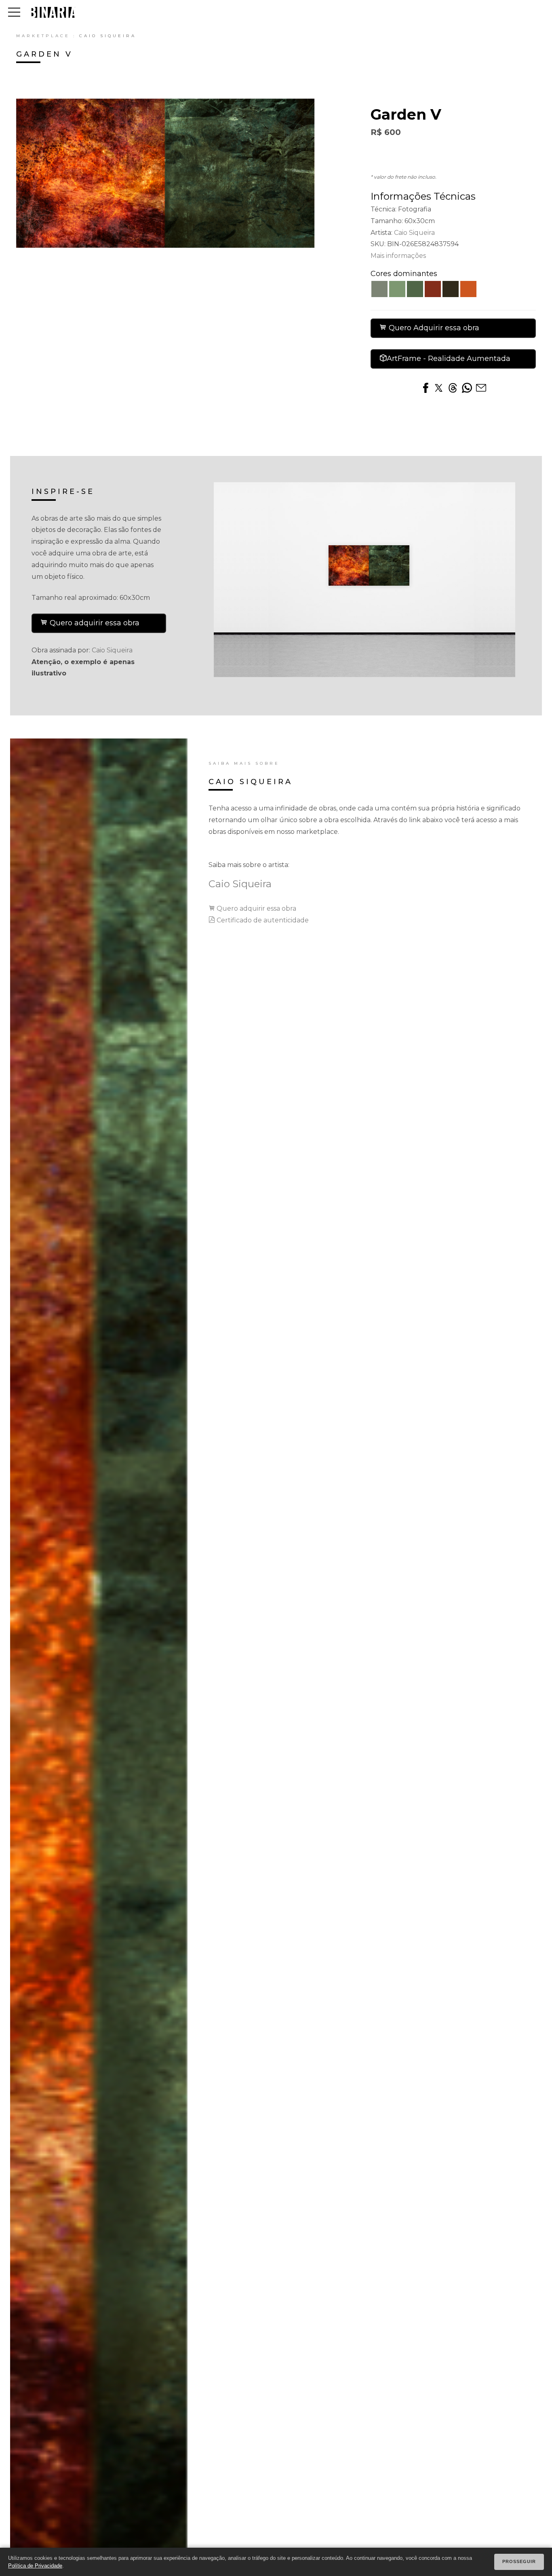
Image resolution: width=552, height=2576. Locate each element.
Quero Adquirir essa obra (433, 328)
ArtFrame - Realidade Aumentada (449, 359)
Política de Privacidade (35, 2566)
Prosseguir (519, 2561)
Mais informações (398, 256)
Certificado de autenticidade (262, 920)
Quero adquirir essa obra (94, 623)
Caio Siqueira (108, 36)
